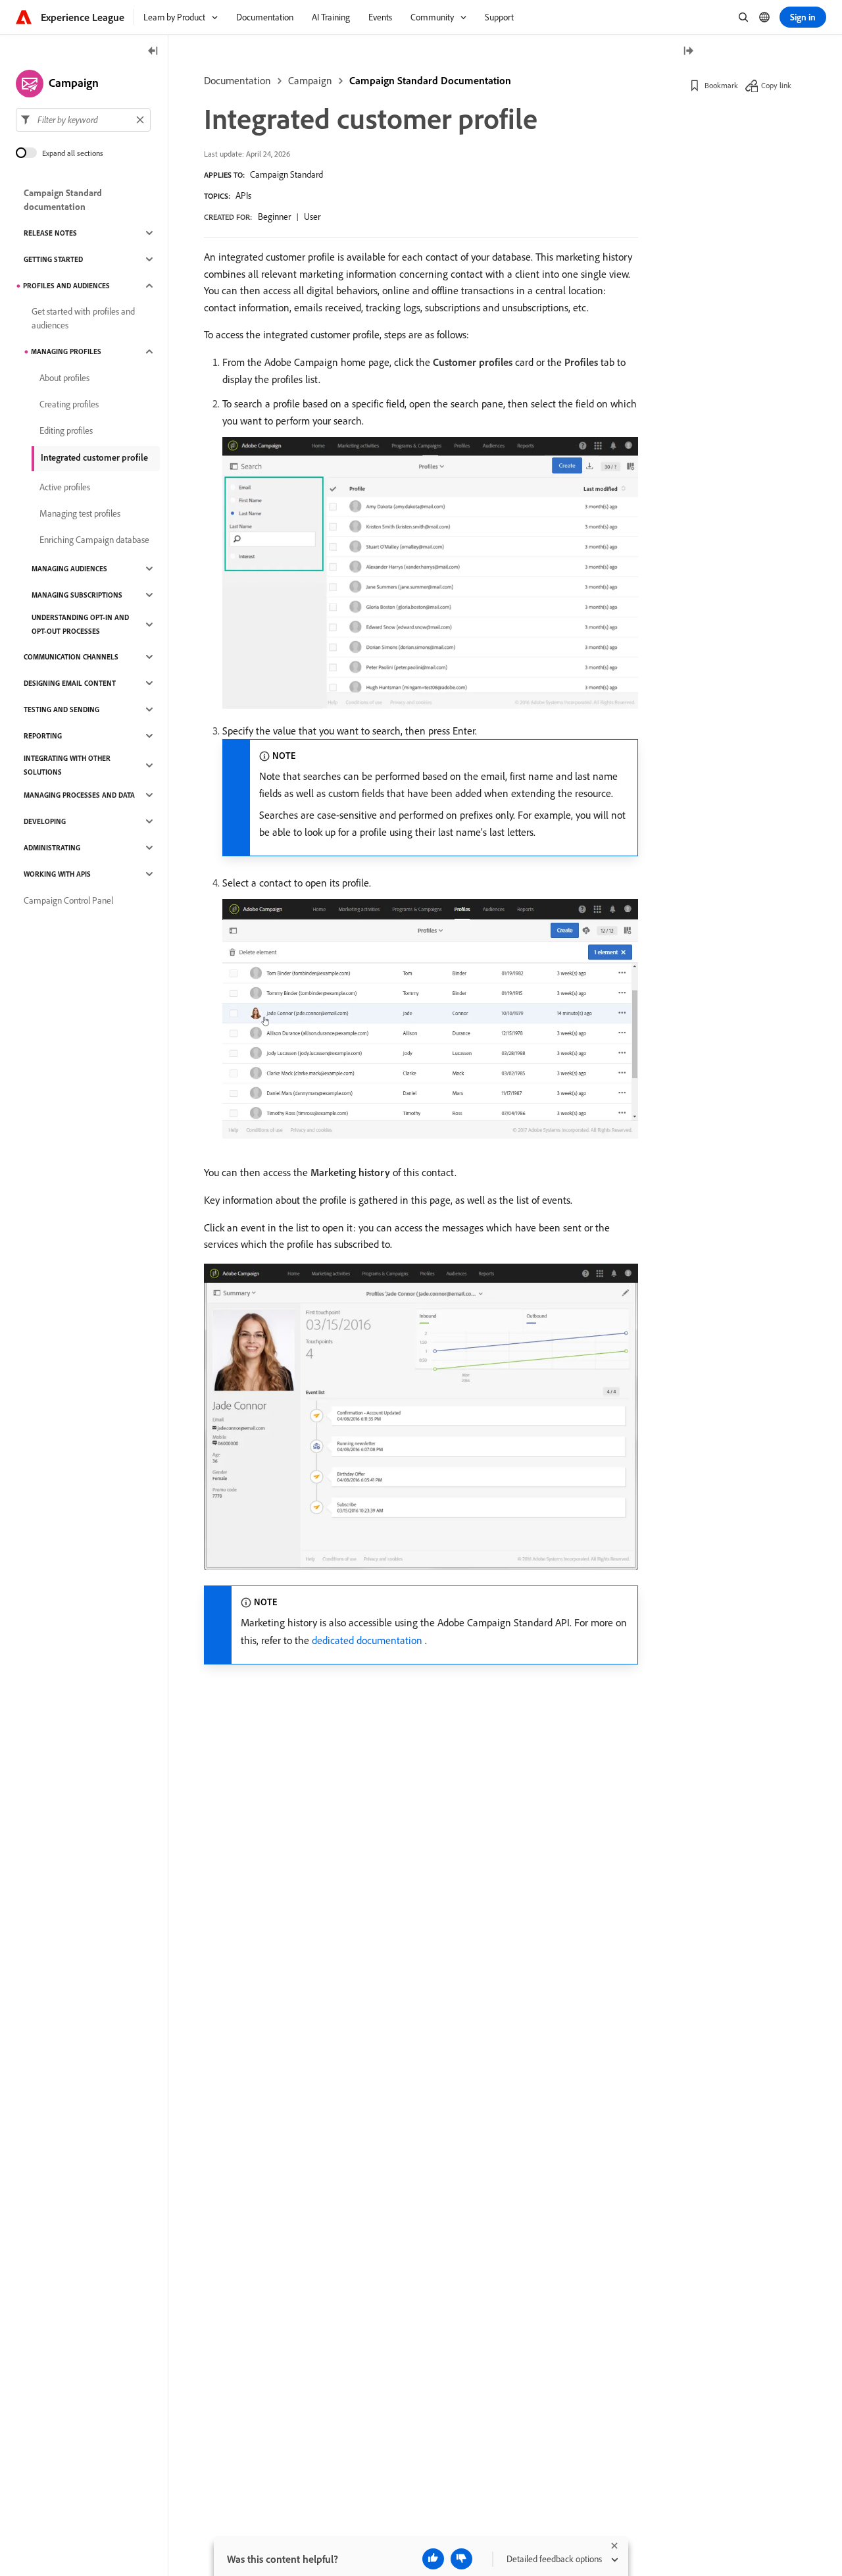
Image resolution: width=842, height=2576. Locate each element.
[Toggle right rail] (688, 52)
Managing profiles (66, 351)
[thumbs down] (461, 2559)
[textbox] (83, 120)
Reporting (43, 736)
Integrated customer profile (94, 457)
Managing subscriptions (77, 595)
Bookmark (721, 85)
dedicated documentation (367, 1640)
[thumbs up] (433, 2559)
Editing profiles (66, 430)
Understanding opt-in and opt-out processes (80, 624)
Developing (45, 821)
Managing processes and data (79, 795)
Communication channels (71, 657)
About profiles (64, 378)
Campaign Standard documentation (63, 200)
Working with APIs (57, 874)
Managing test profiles (80, 513)
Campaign (310, 80)
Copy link (776, 85)
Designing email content (70, 683)
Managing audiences (69, 569)
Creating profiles (69, 404)
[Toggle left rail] (153, 52)
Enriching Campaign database (94, 540)
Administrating (52, 848)
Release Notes (50, 233)
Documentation (237, 80)
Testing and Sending (62, 709)
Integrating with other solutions (67, 765)
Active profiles (65, 487)
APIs (243, 195)
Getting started (53, 259)
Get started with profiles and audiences (83, 318)
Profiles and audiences (66, 286)
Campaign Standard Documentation (430, 80)
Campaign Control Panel (68, 900)
